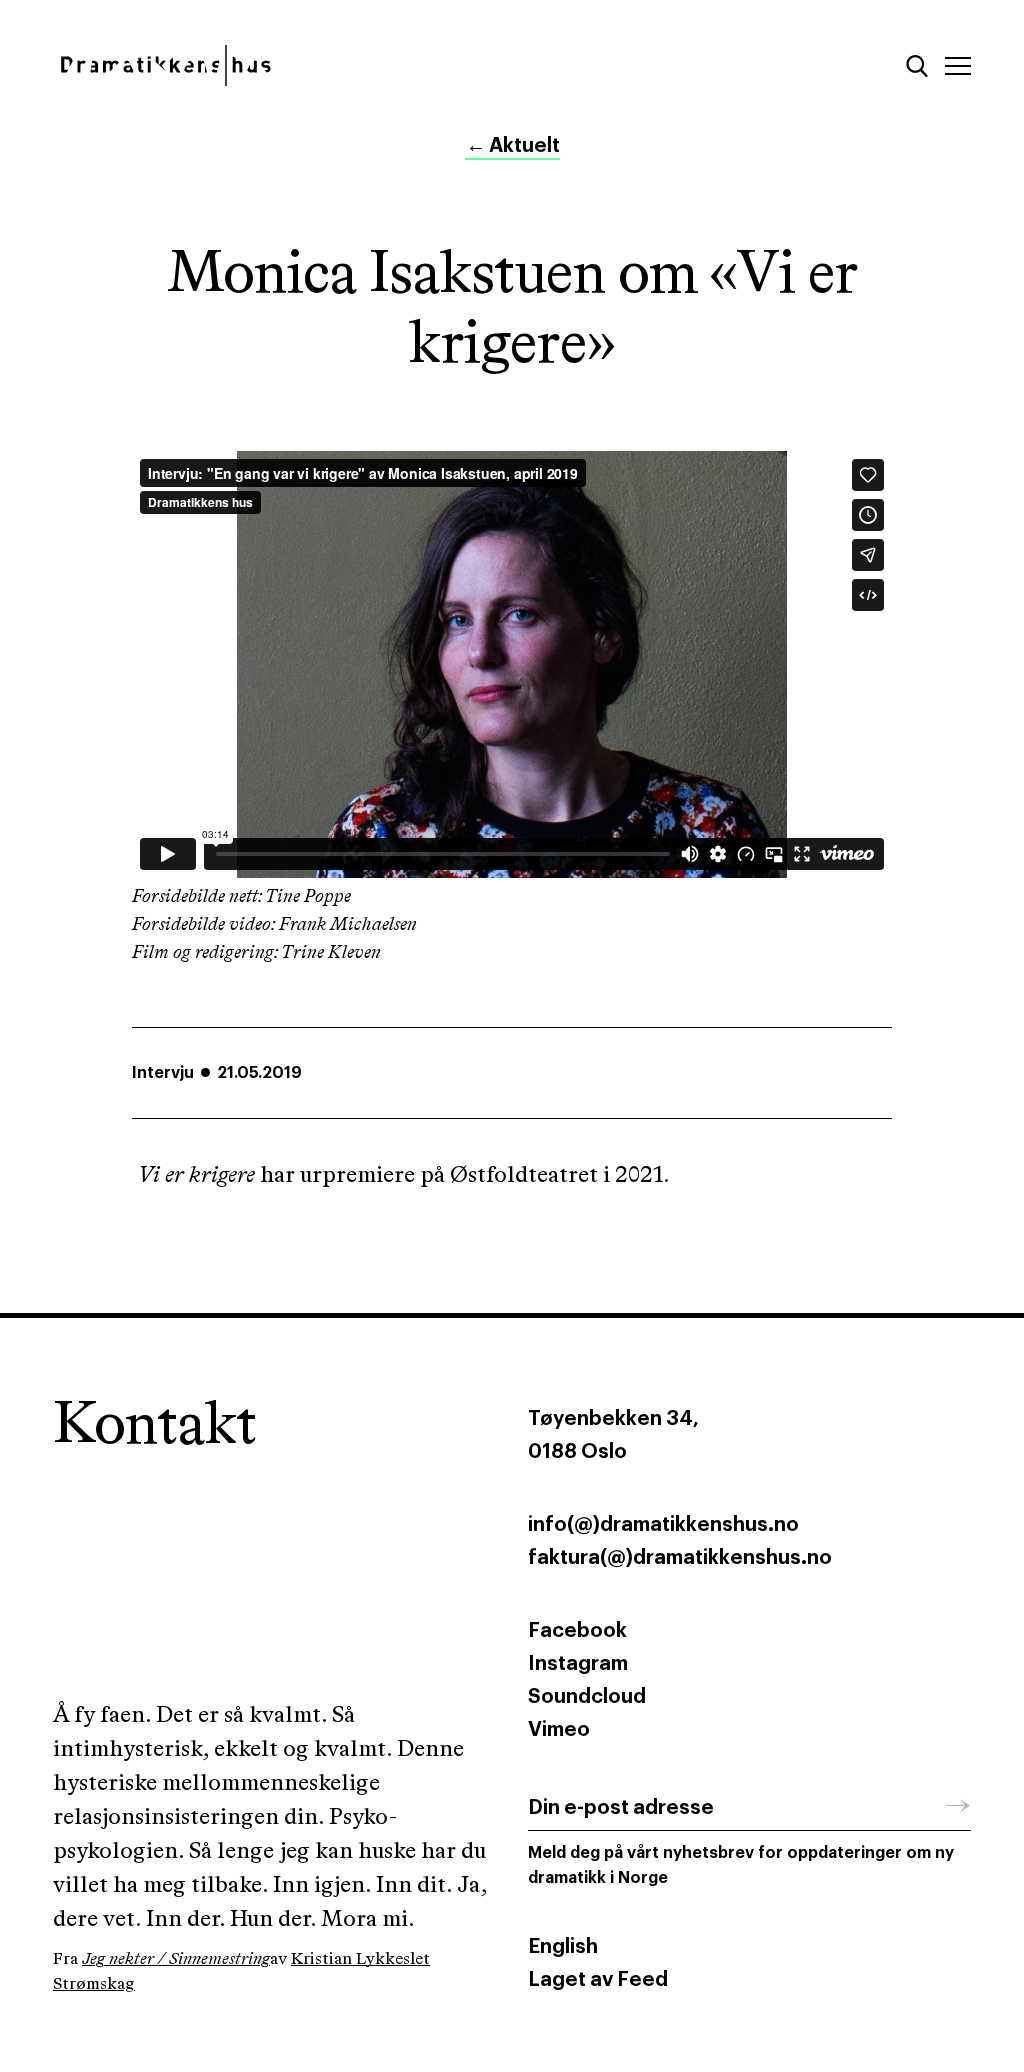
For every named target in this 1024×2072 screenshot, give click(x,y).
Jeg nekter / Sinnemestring (176, 1959)
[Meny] (958, 66)
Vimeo (559, 1730)
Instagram (578, 1664)
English (563, 1947)
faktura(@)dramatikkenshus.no (680, 1558)
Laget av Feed (598, 1980)
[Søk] (917, 66)
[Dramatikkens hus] (274, 65)
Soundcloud (587, 1697)
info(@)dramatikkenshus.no (663, 1525)
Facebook (577, 1631)
